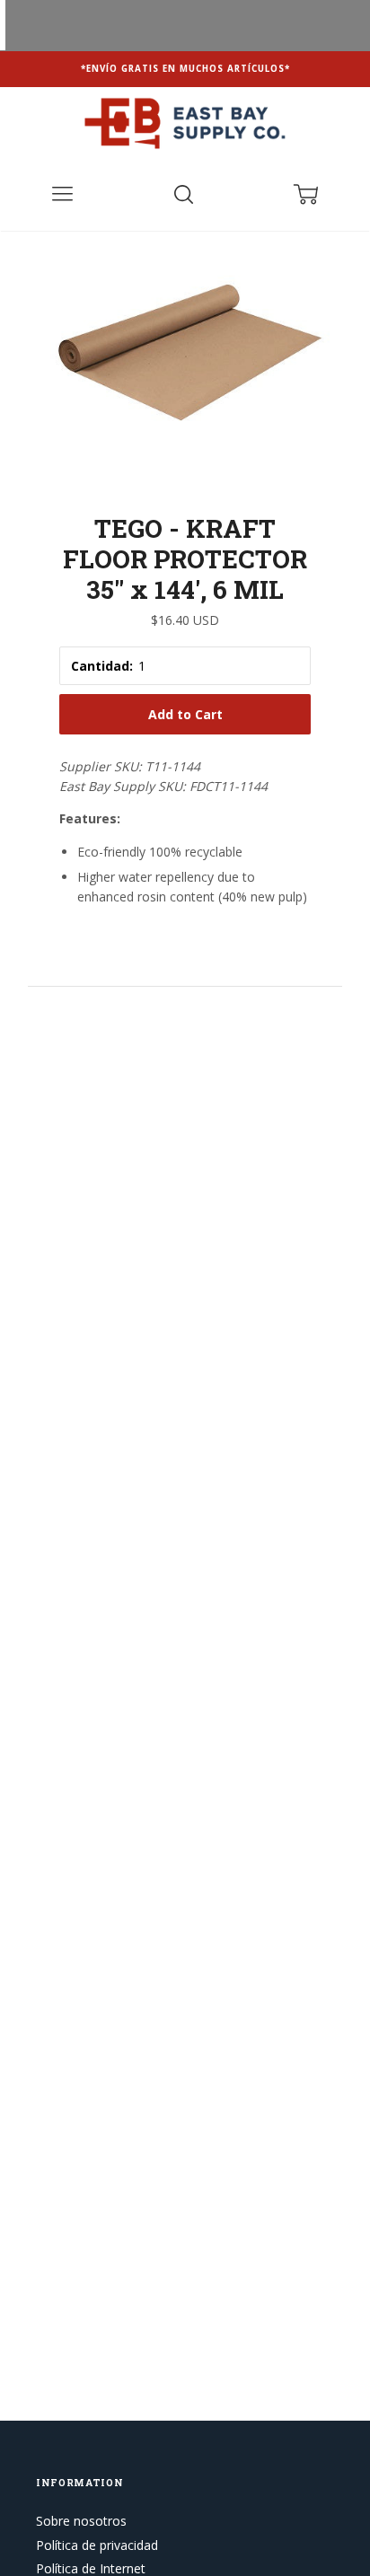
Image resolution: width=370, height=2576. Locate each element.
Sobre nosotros (81, 2521)
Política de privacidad (97, 2545)
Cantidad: (102, 666)
